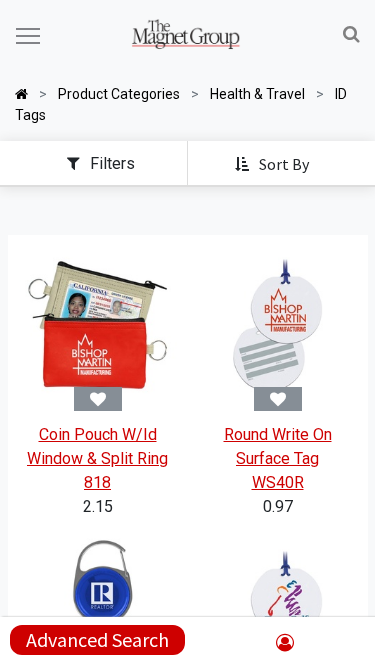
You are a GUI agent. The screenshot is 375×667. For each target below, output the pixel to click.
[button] (273, 165)
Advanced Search (97, 639)
